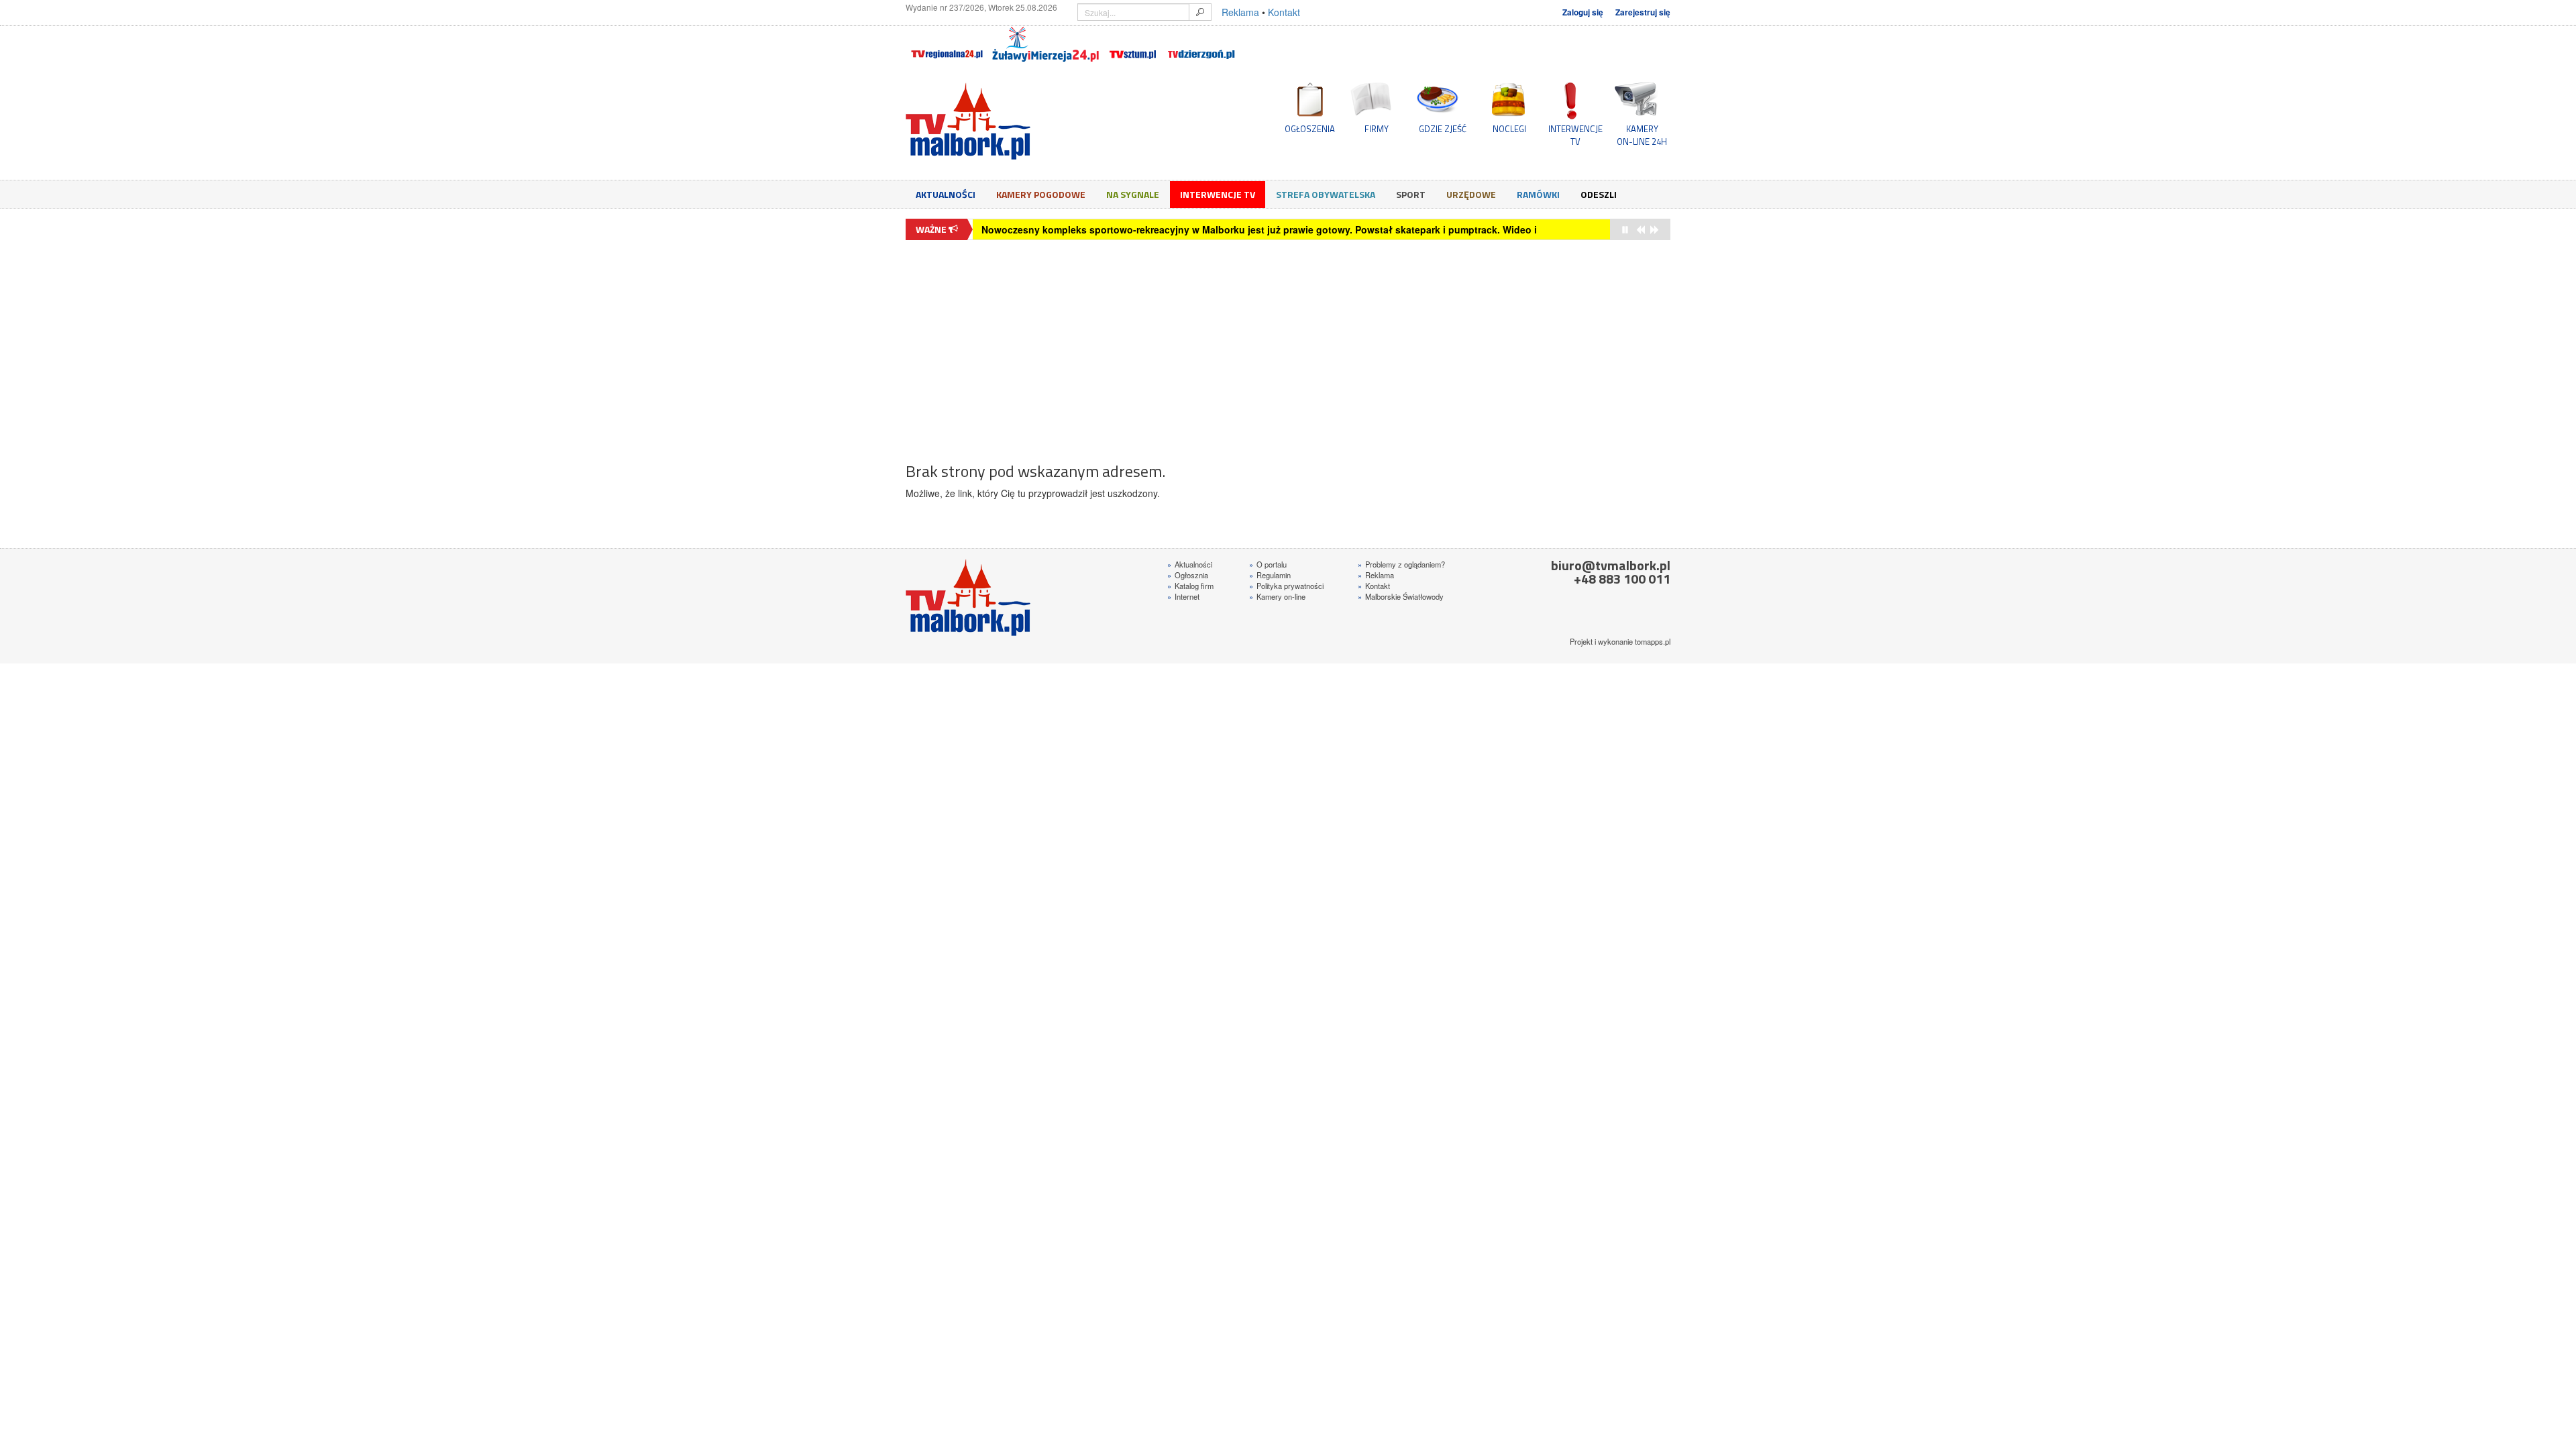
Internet (1183, 596)
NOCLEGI (1509, 129)
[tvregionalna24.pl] (946, 44)
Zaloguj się (1583, 12)
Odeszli (1599, 194)
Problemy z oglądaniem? (1401, 564)
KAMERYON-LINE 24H (1642, 135)
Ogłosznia (1188, 575)
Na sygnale (1133, 194)
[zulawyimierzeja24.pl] (1045, 44)
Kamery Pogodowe (1041, 194)
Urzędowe (1471, 194)
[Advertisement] (1288, 344)
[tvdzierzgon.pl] (1201, 44)
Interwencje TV (1218, 194)
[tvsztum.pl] (1133, 44)
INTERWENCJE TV (1575, 135)
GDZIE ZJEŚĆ (1443, 129)
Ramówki (1538, 194)
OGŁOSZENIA (1310, 129)
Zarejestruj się (1643, 12)
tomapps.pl (1653, 641)
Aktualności (946, 194)
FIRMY (1377, 129)
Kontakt (1284, 12)
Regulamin (1270, 575)
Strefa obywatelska (1326, 194)
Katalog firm (1190, 586)
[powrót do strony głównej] (1026, 121)
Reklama (1240, 12)
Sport (1411, 194)
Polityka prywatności (1286, 586)
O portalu (1268, 564)
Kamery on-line (1277, 596)
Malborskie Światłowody (1401, 596)
